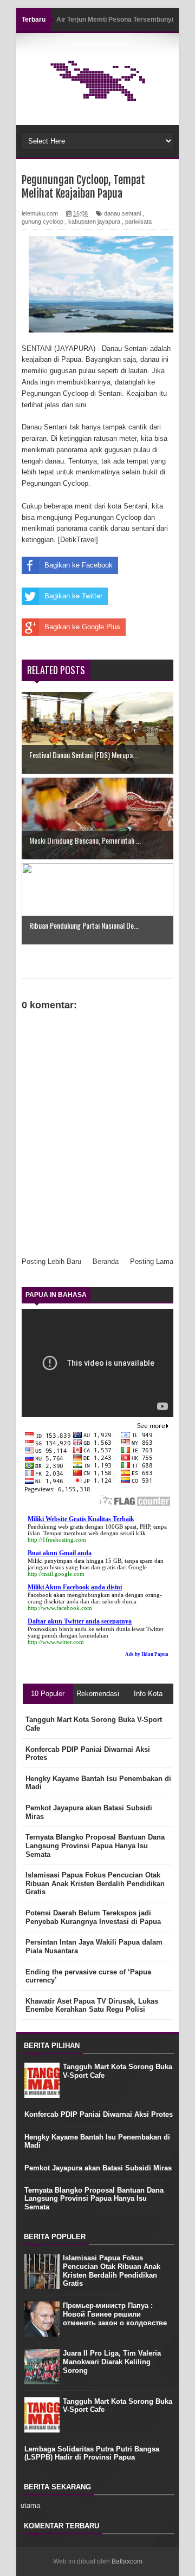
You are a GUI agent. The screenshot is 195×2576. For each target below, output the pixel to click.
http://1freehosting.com (57, 1540)
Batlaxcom (127, 2561)
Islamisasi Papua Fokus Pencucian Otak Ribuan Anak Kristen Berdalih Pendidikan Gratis (112, 2271)
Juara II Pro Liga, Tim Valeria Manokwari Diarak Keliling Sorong (112, 2362)
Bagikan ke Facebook (79, 565)
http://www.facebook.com (60, 1608)
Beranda (106, 1261)
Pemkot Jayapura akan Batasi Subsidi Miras (98, 2168)
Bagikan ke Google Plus (82, 627)
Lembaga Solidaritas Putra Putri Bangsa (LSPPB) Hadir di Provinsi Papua (92, 2453)
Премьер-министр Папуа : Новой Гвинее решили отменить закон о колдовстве (115, 2314)
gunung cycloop (43, 221)
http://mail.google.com (56, 1574)
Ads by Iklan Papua (147, 1654)
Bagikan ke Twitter (73, 596)
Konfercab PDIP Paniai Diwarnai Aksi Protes (99, 2114)
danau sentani (122, 213)
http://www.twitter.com (56, 1642)
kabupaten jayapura (94, 221)
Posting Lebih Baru (51, 1261)
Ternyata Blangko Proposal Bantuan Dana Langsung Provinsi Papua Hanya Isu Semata (94, 2199)
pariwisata (138, 221)
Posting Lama (152, 1261)
